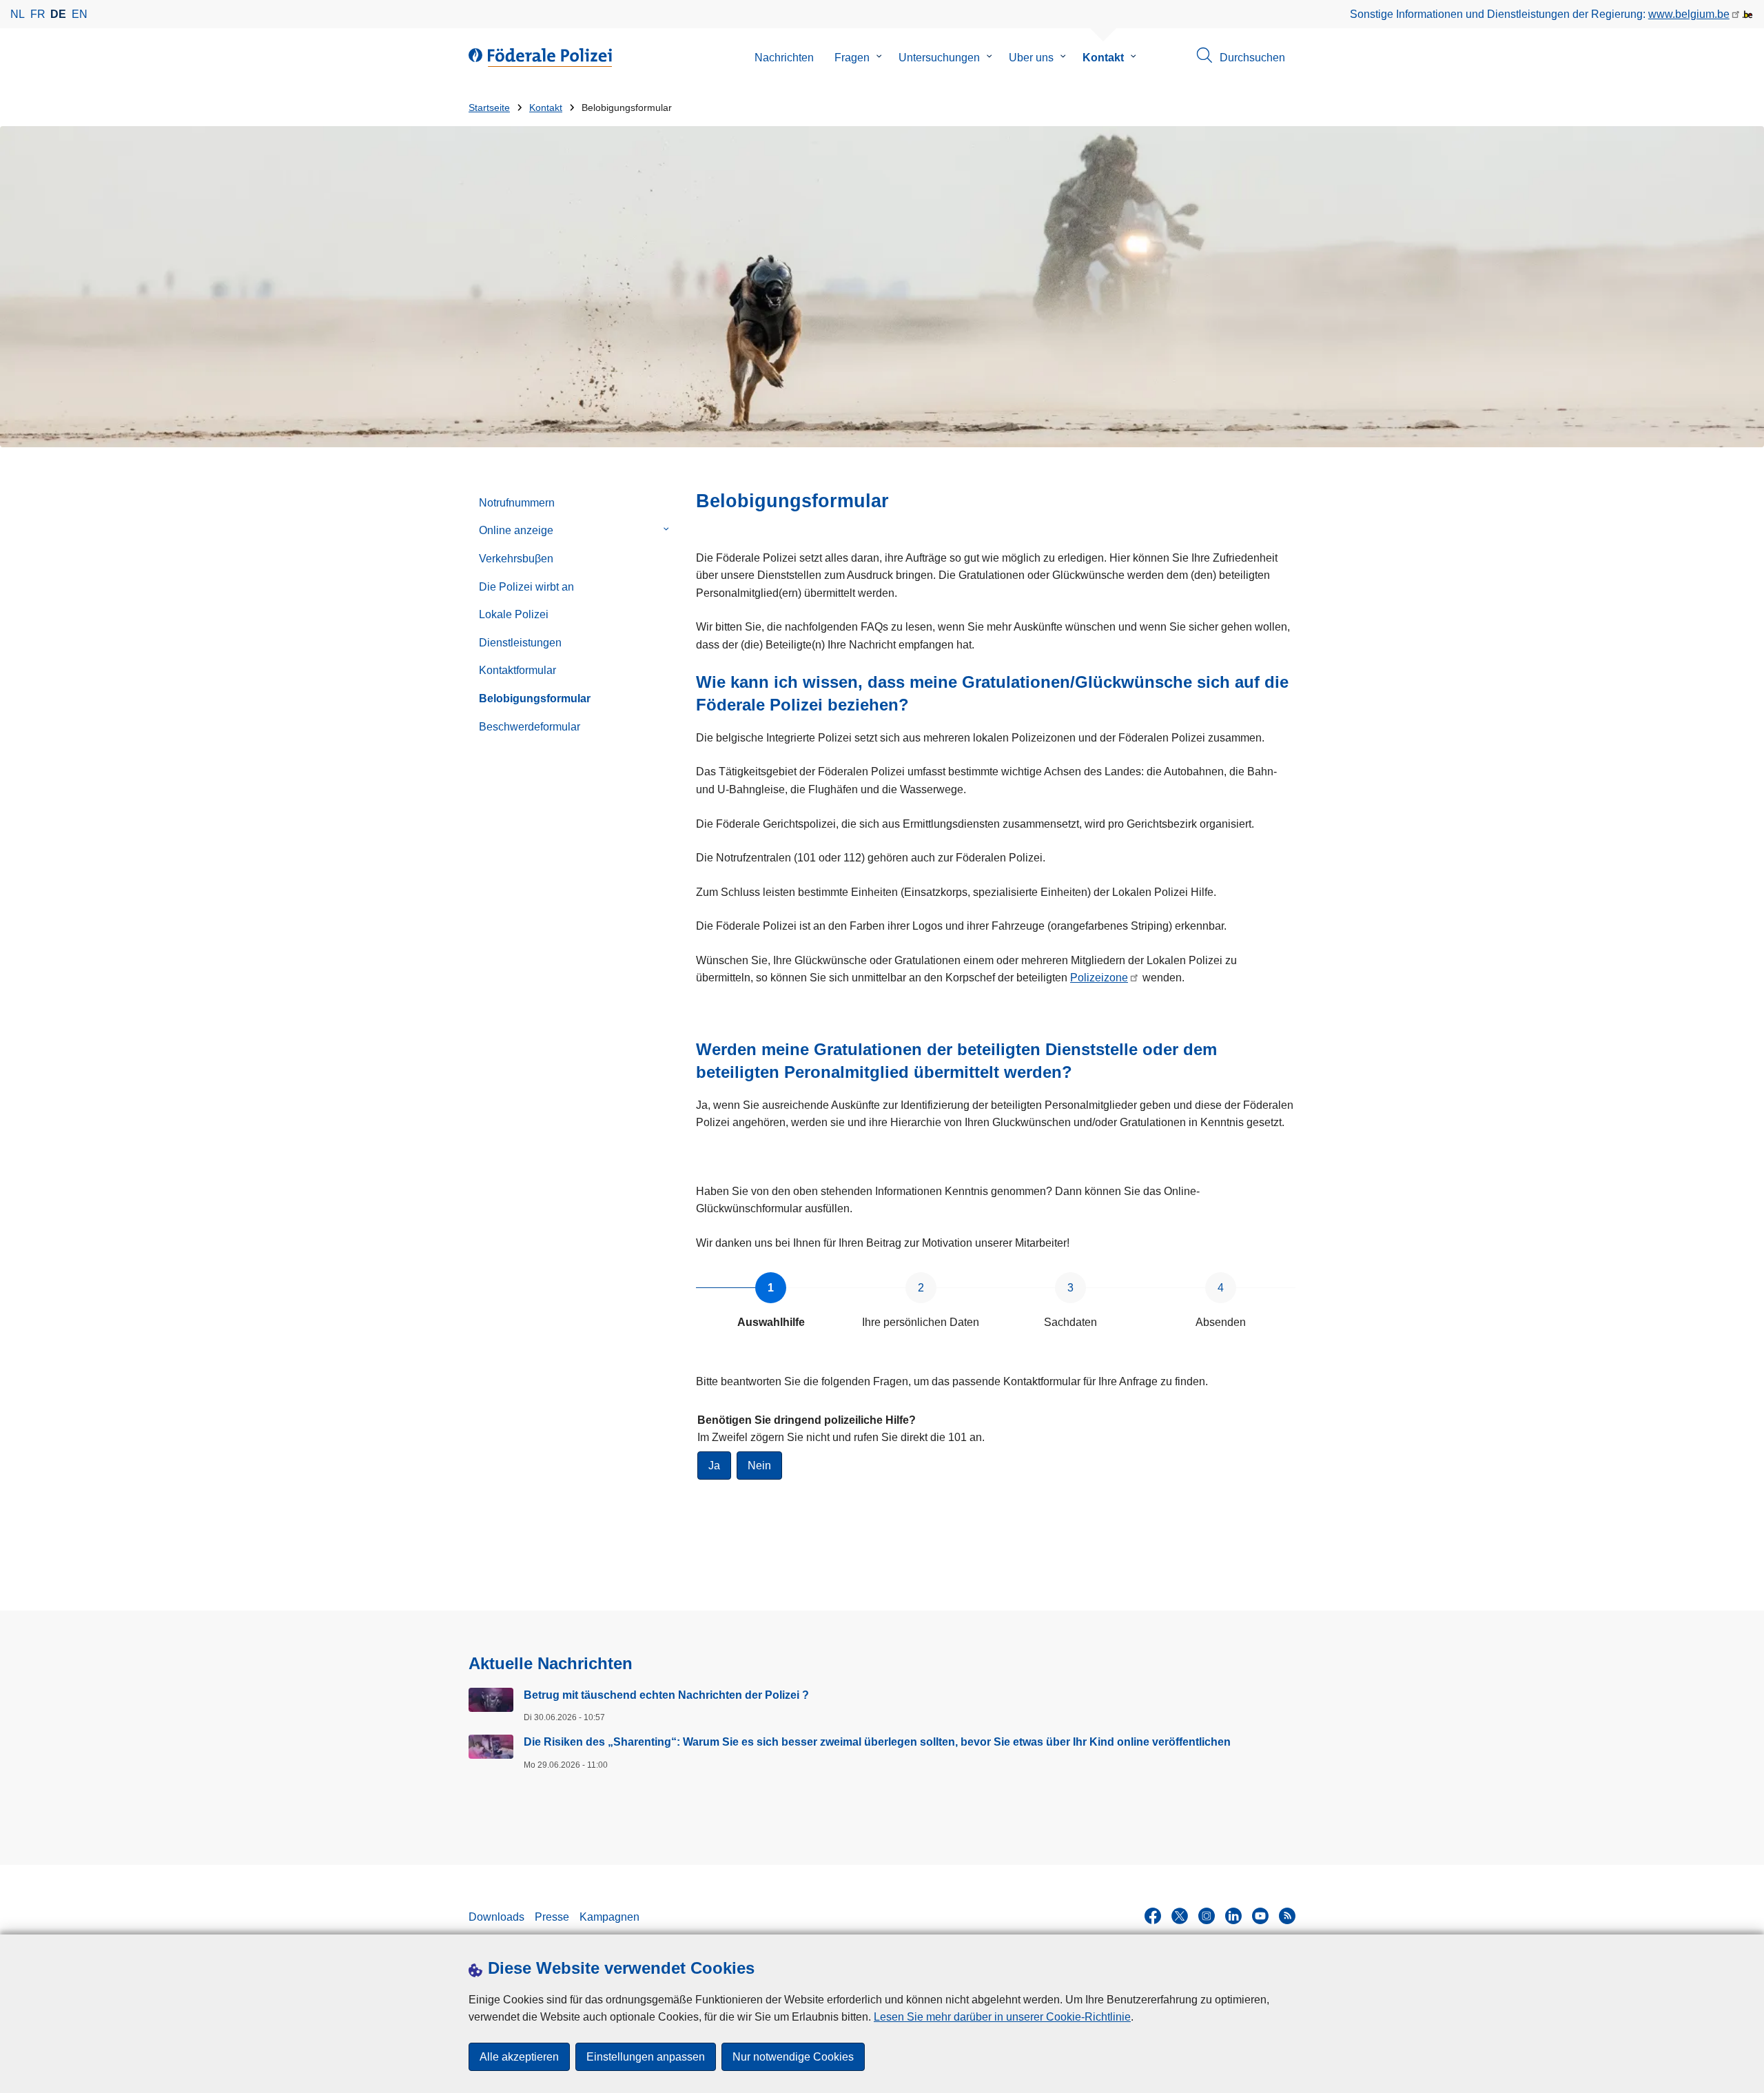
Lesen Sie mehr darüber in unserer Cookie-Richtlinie (1002, 2017)
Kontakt (1103, 58)
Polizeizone (1099, 978)
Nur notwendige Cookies (793, 2057)
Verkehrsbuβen (516, 559)
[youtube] (1260, 1916)
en (80, 14)
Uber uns (1031, 58)
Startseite (489, 108)
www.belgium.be (1689, 14)
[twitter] (1180, 1916)
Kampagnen (609, 1917)
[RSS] (1287, 1916)
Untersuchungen (939, 58)
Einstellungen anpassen (646, 2057)
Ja (714, 1466)
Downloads (496, 1917)
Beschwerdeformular (530, 727)
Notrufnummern (517, 503)
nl (18, 14)
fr (38, 14)
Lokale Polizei (514, 614)
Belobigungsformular (535, 698)
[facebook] (1153, 1916)
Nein (759, 1466)
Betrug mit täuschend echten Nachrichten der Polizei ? (666, 1695)
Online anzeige (516, 530)
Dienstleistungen (520, 643)
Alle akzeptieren (519, 2057)
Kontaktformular (517, 670)
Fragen (852, 58)
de (58, 14)
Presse (552, 1917)
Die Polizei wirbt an (526, 587)
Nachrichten (784, 58)
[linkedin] (1233, 1916)
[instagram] (1207, 1916)
